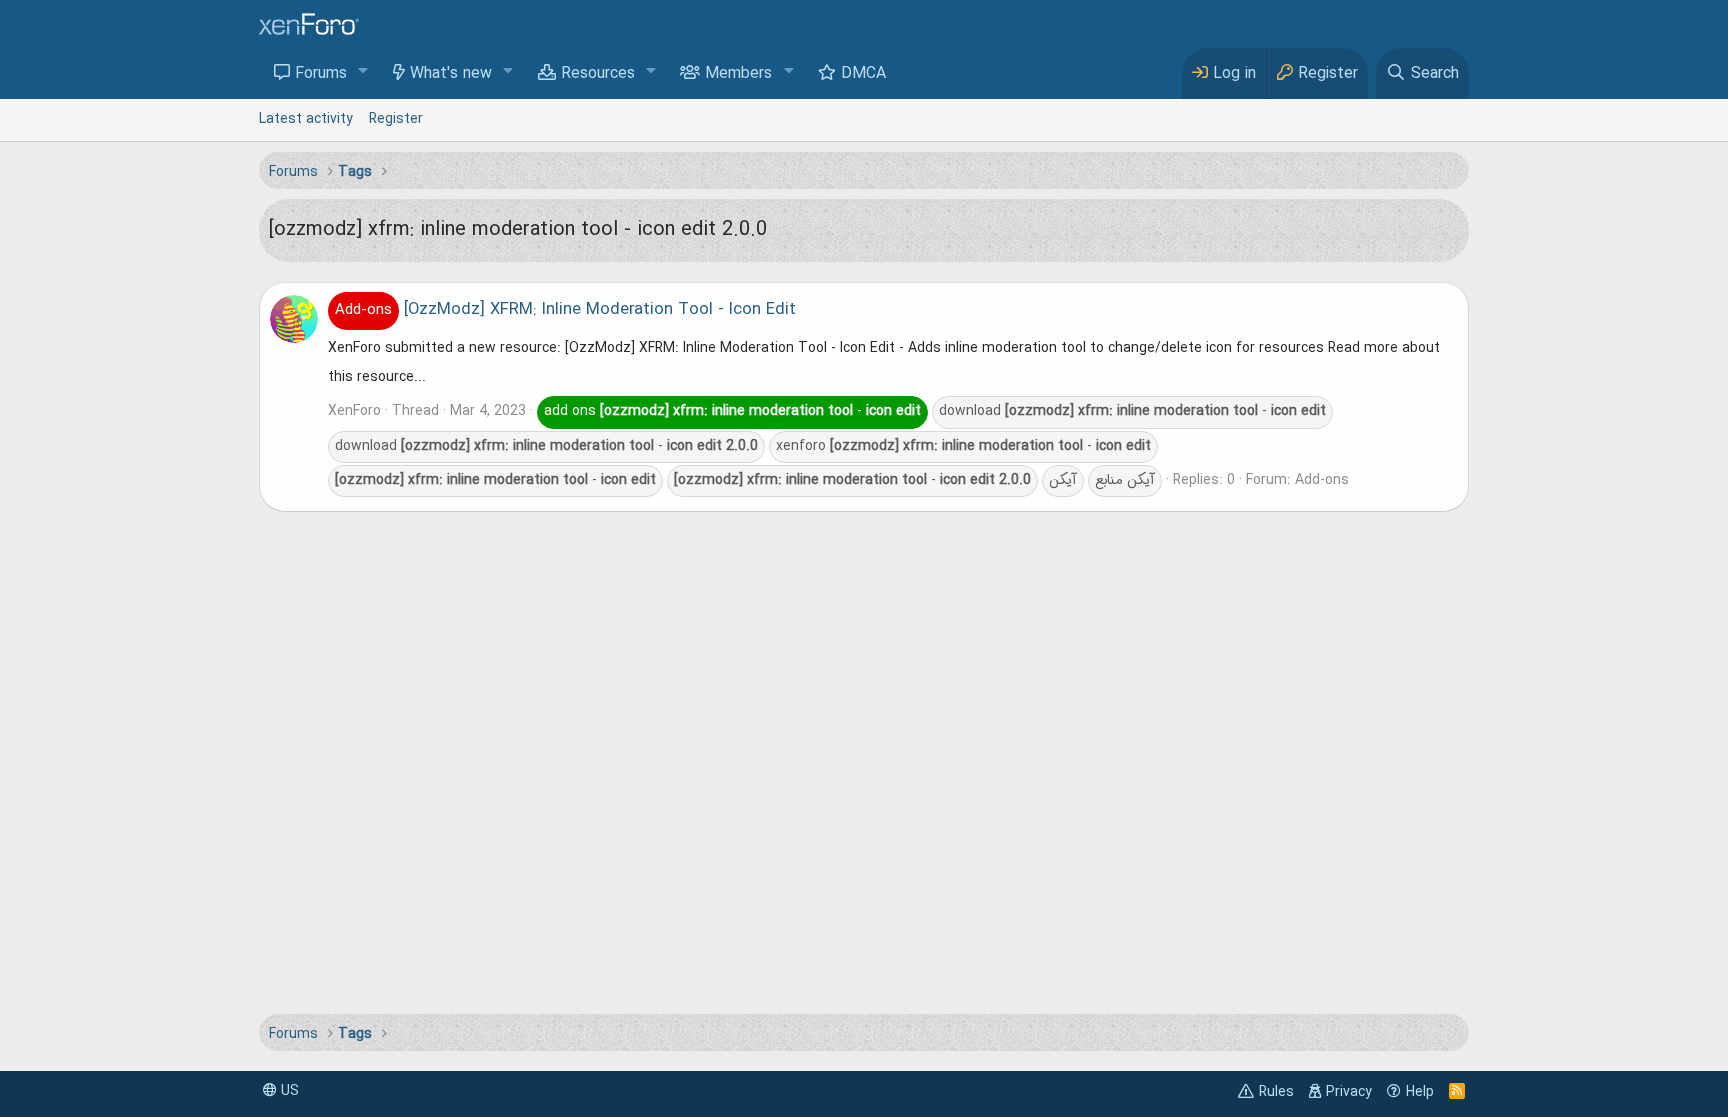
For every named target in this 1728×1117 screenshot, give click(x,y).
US (288, 1091)
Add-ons (1322, 480)
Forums (321, 74)
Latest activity (306, 119)
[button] (363, 72)
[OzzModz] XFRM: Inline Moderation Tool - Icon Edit (565, 310)
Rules (1276, 1092)
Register (396, 119)
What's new (451, 74)
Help (1420, 1092)
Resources (598, 74)
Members (738, 74)
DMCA (863, 74)
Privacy (1349, 1092)
